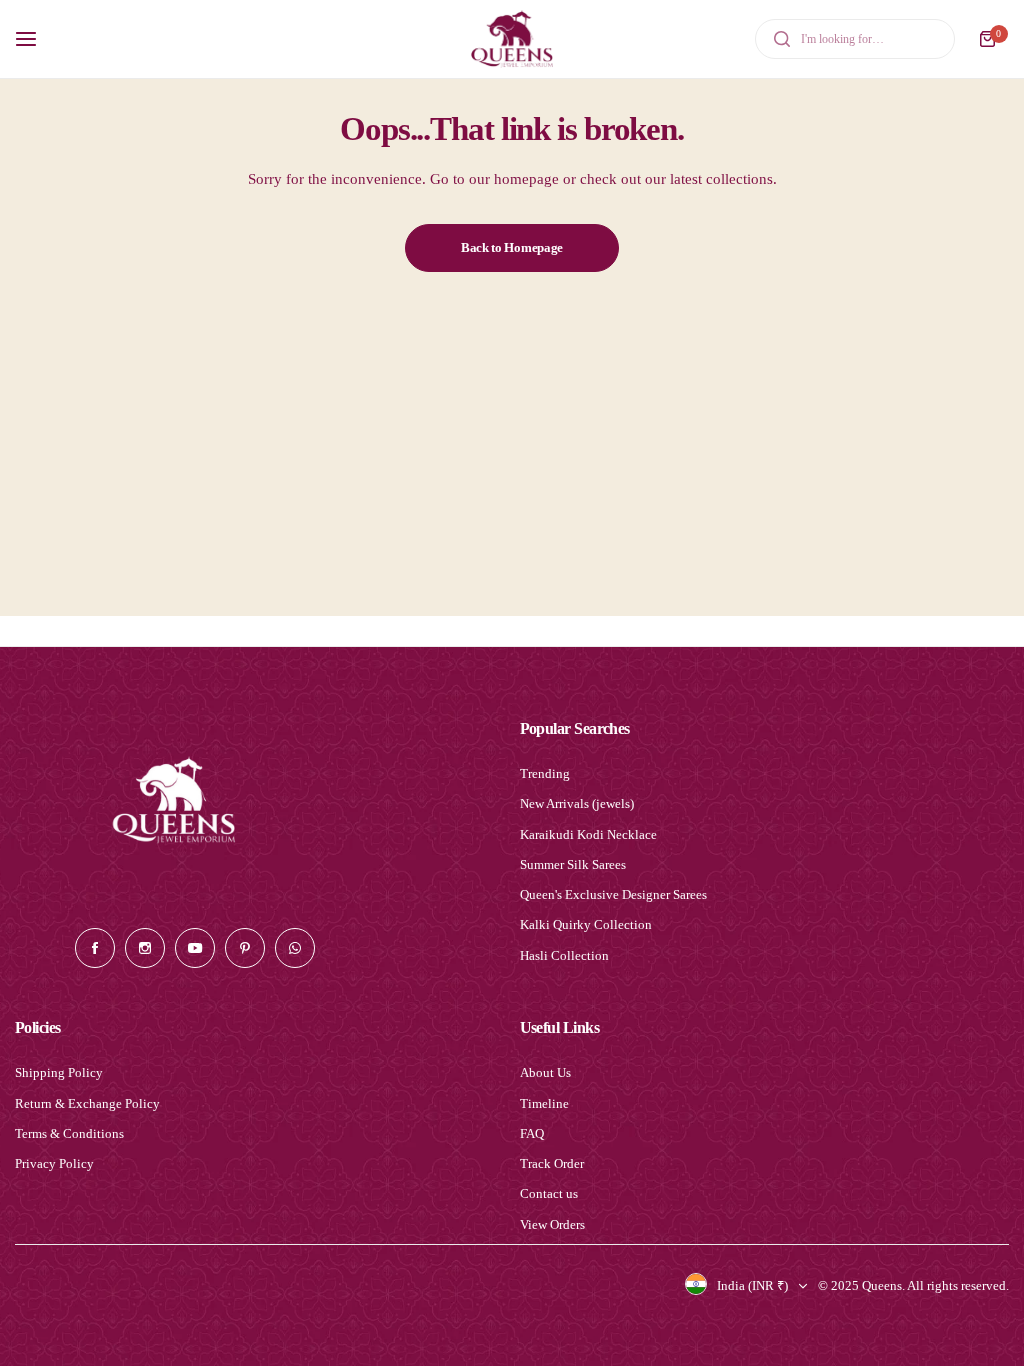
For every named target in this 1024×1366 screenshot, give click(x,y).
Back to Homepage (512, 247)
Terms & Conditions (69, 1133)
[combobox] (855, 39)
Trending (545, 773)
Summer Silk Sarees (573, 864)
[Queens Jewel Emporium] (512, 39)
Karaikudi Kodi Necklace (588, 834)
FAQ (532, 1133)
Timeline (544, 1103)
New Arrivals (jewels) (577, 803)
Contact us (549, 1193)
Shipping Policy (59, 1072)
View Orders (552, 1224)
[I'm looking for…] (782, 39)
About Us (545, 1072)
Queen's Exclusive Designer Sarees (613, 894)
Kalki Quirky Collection (586, 924)
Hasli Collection (564, 955)
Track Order (552, 1163)
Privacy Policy (54, 1163)
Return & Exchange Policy (87, 1103)
